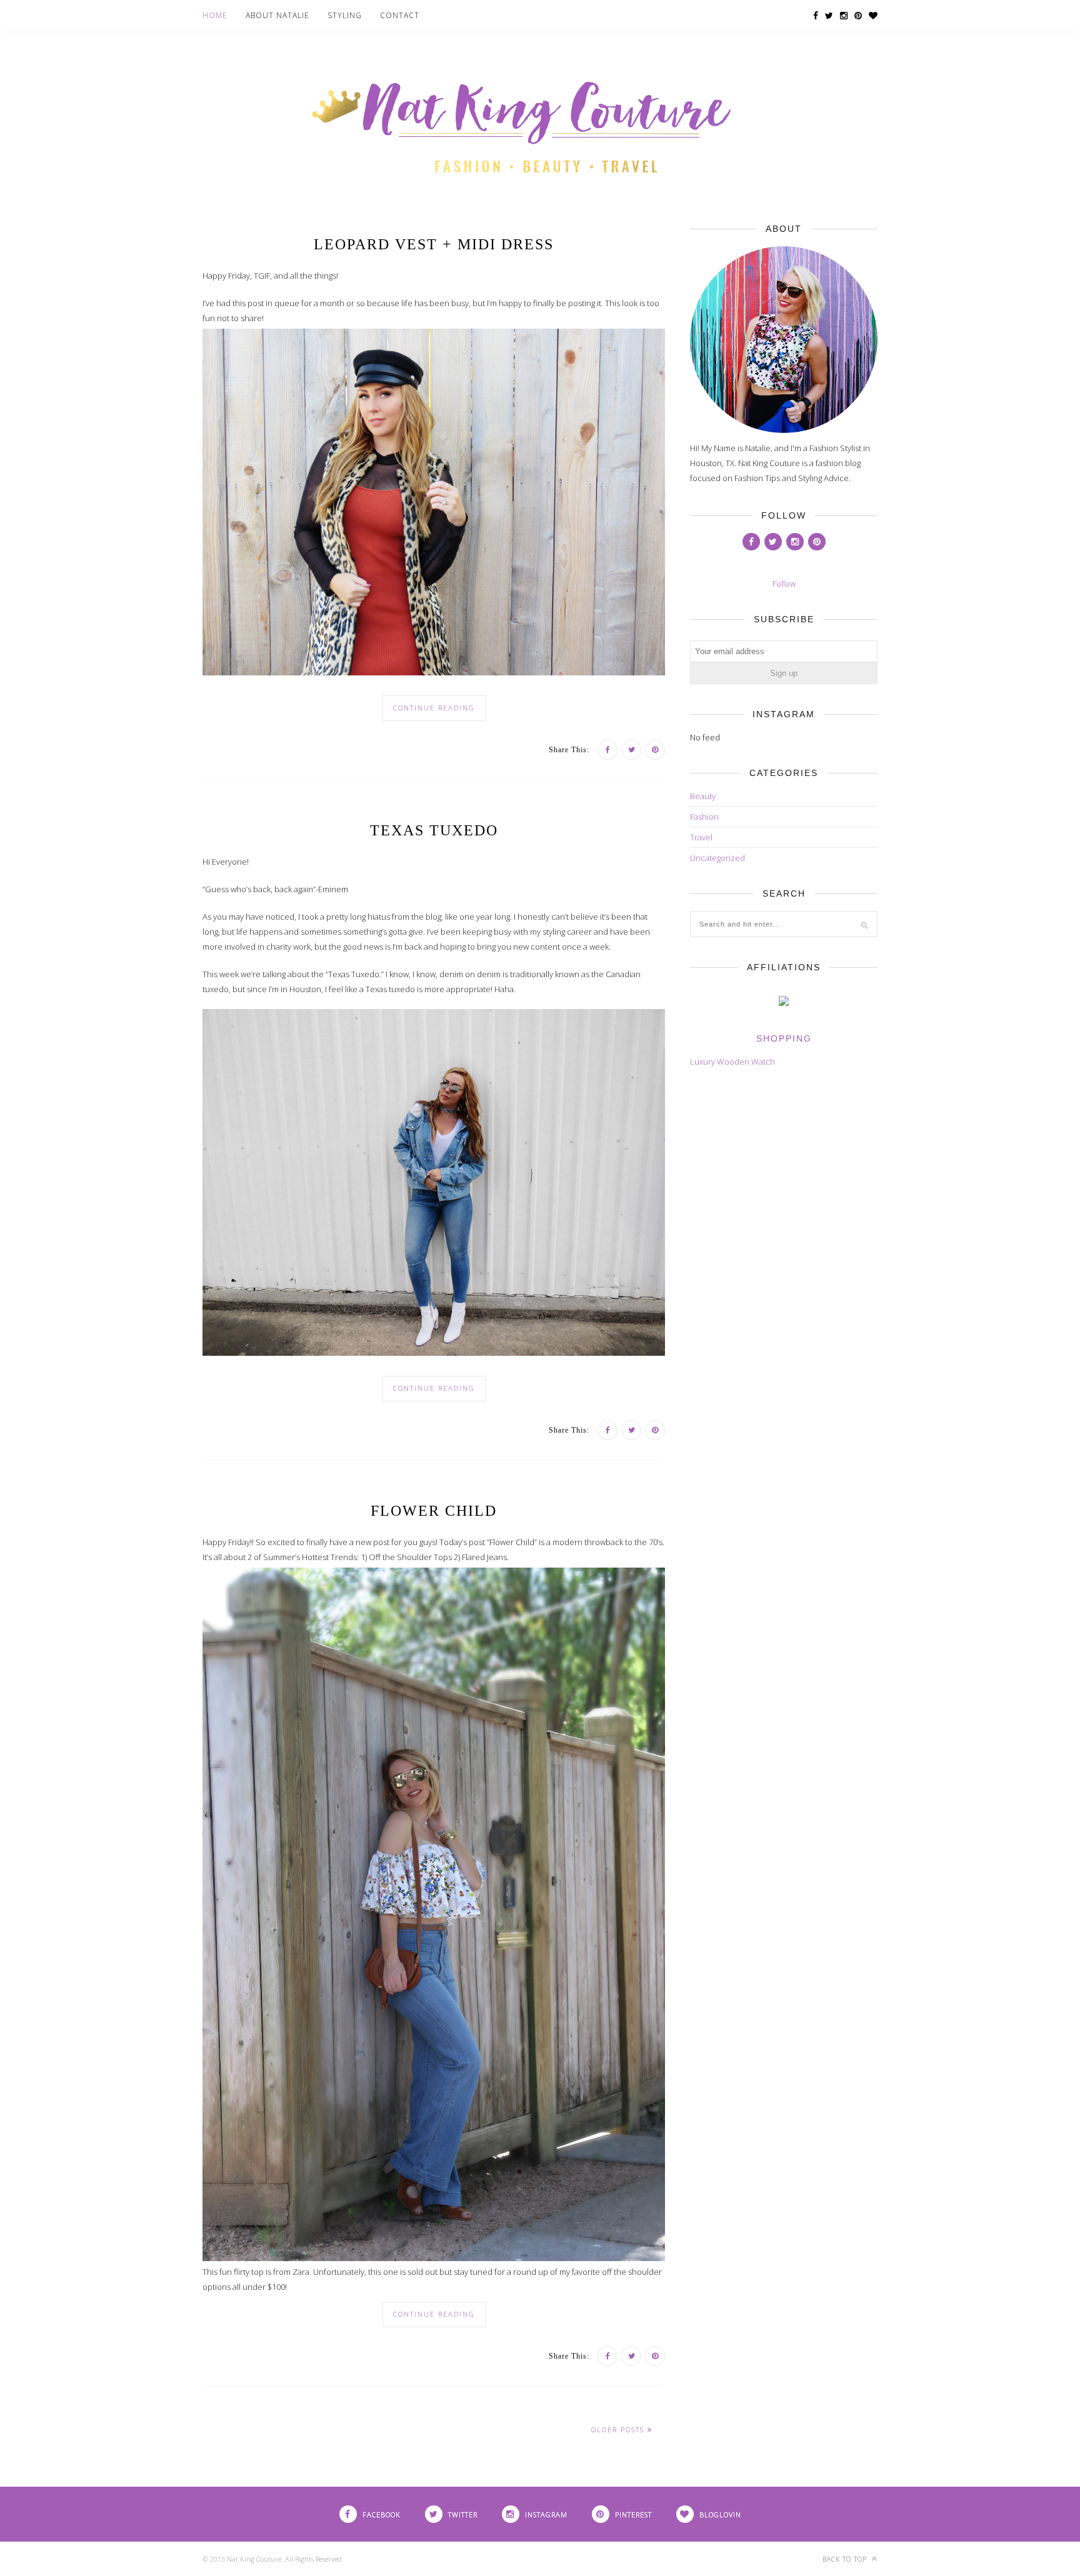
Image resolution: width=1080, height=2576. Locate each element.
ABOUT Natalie (277, 15)
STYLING (345, 15)
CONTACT (400, 15)
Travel (701, 837)
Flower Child (434, 1511)
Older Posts (619, 2429)
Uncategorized (717, 858)
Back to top (846, 2559)
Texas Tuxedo (434, 830)
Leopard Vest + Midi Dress (434, 244)
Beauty (703, 796)
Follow (784, 584)
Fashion (704, 817)
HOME (215, 15)
